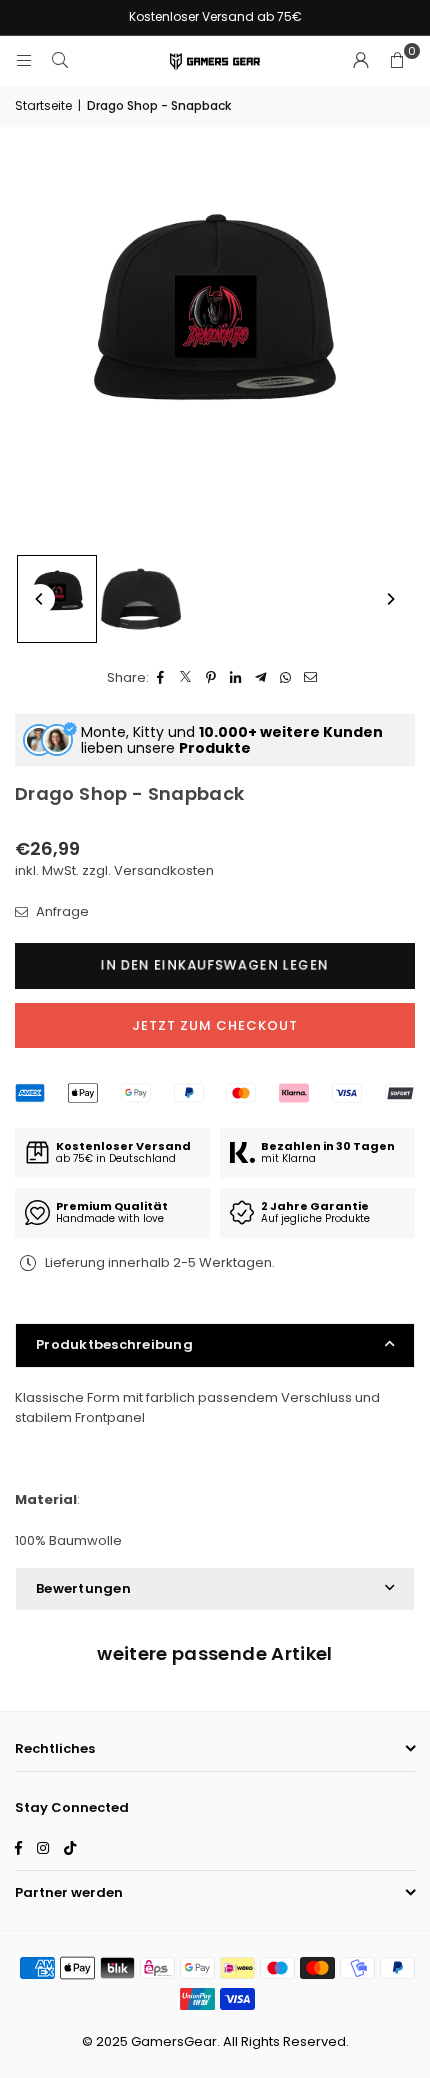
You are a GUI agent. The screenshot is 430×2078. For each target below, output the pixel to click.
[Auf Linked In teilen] (236, 678)
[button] (397, 61)
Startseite (43, 105)
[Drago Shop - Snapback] (57, 599)
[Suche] (60, 60)
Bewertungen (83, 1588)
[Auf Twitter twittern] (186, 678)
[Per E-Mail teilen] (311, 678)
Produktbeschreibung (114, 1344)
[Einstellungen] (361, 61)
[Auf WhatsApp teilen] (286, 678)
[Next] (390, 599)
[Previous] (40, 599)
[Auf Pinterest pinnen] (211, 678)
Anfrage (61, 911)
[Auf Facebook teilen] (161, 678)
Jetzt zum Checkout (215, 1025)
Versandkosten (164, 870)
